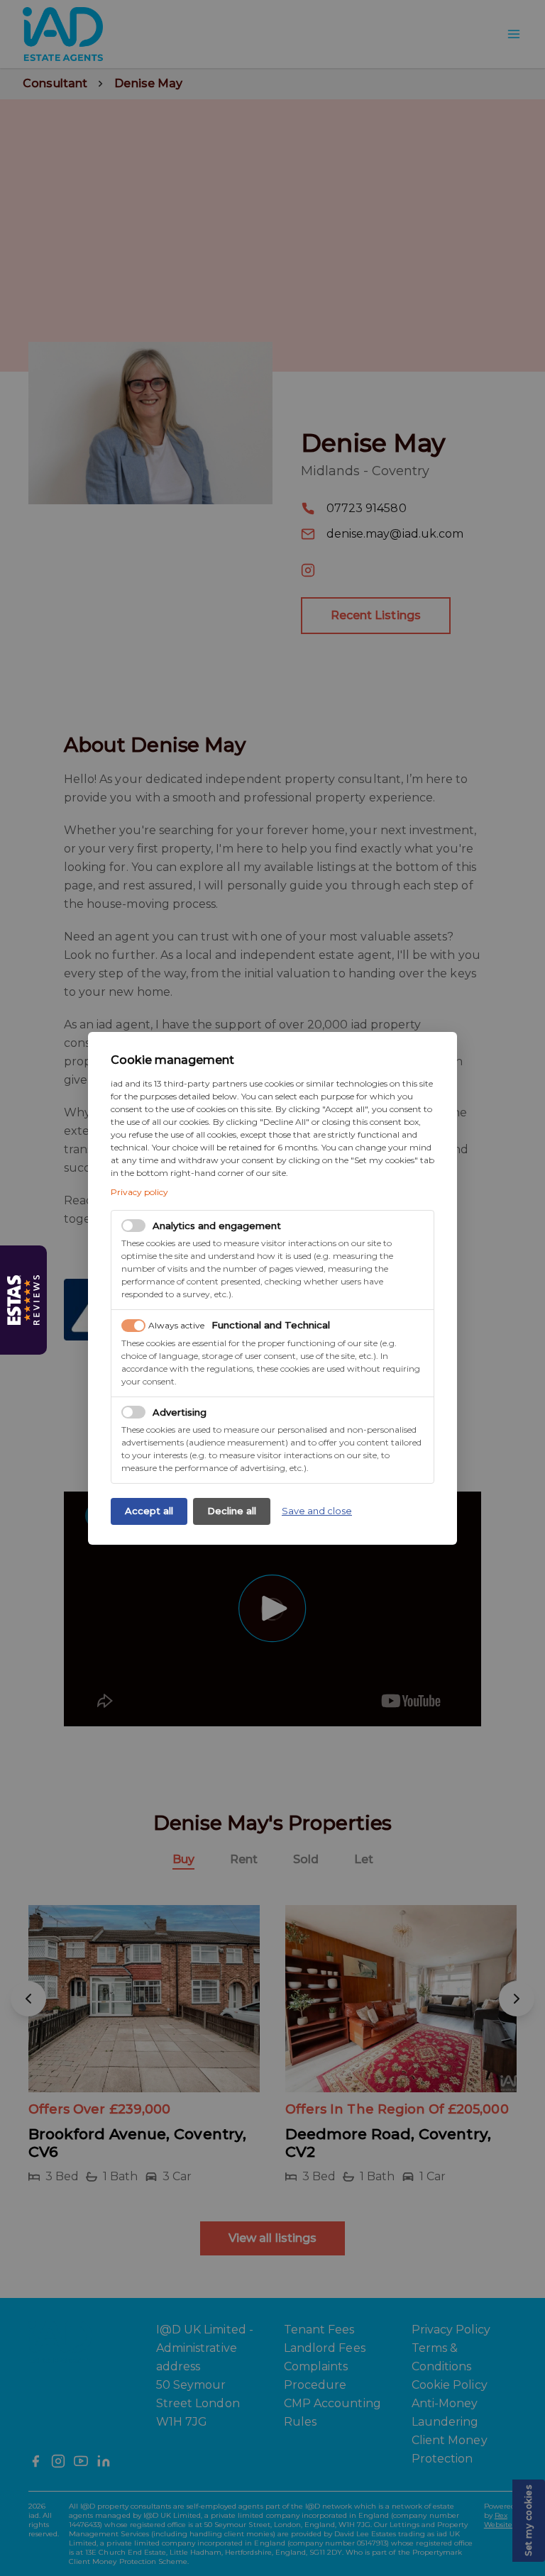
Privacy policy (139, 1192)
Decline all (232, 1511)
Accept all (149, 1511)
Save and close (317, 1511)
